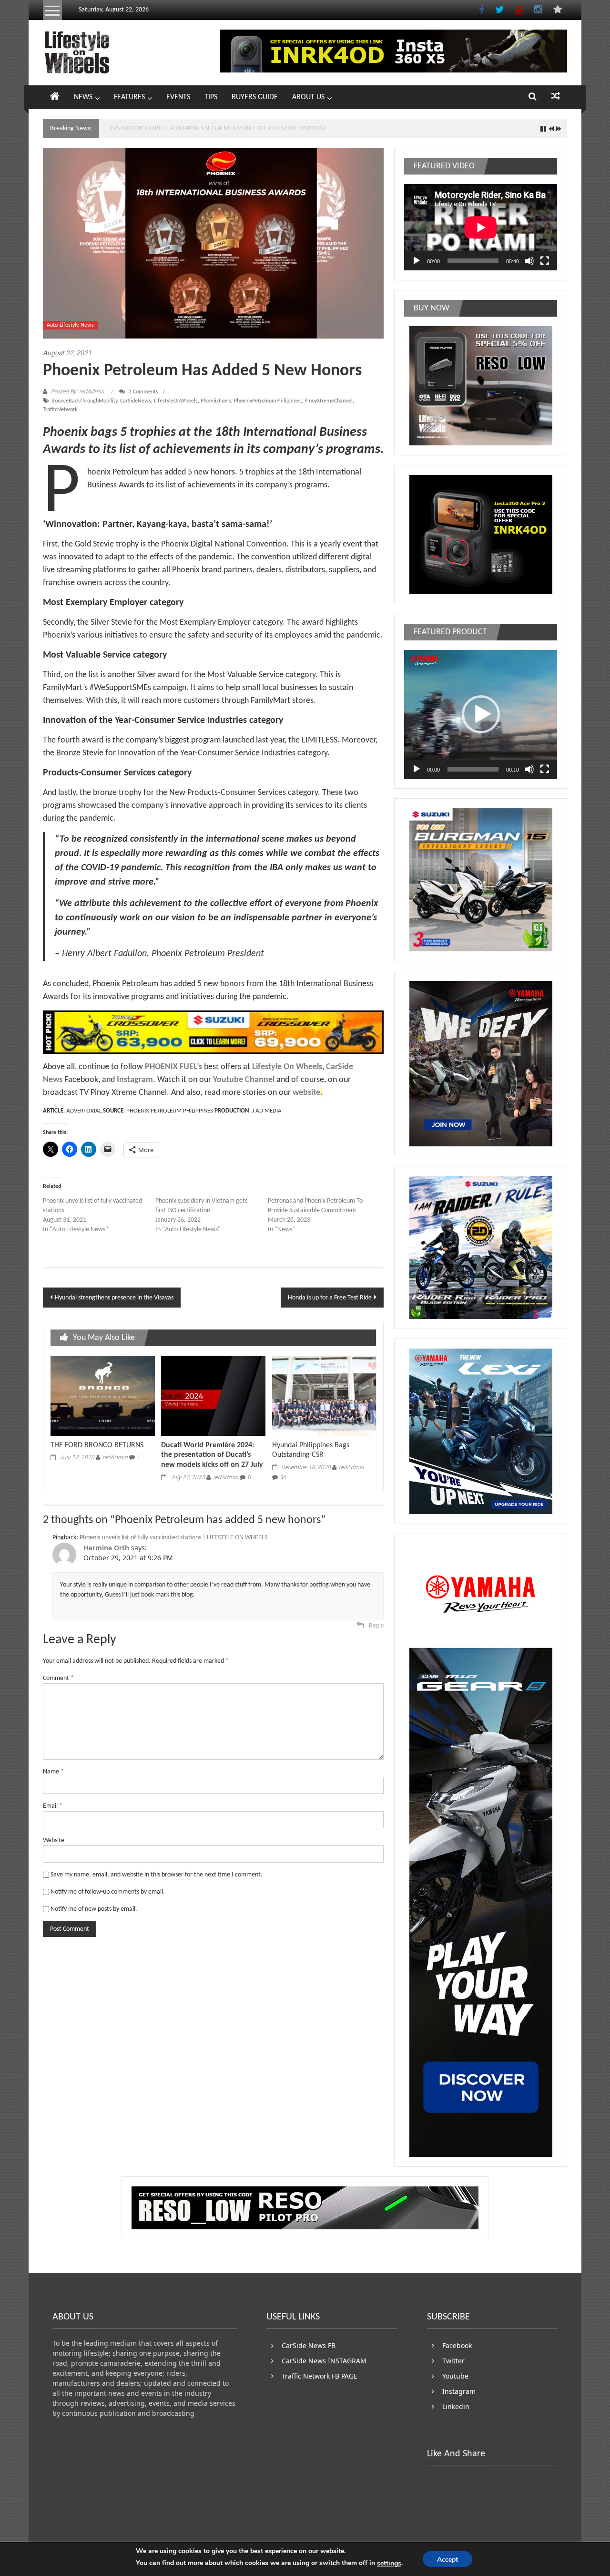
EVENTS (178, 97)
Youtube (455, 2376)
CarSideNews (136, 401)
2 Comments (143, 392)
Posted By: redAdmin (78, 392)
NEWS (83, 97)
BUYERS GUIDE (255, 97)
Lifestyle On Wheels (287, 1067)
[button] (481, 714)
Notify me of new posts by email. (94, 1909)
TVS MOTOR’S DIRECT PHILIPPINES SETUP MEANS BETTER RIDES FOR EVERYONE (218, 129)
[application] (481, 227)
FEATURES (129, 97)
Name (53, 1772)
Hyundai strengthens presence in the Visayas (114, 1298)
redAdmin (115, 1457)
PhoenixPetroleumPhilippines (268, 401)
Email (53, 1806)
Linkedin (456, 2406)
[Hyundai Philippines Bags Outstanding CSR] (324, 1396)
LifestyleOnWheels (176, 401)
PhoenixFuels (216, 401)
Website (54, 1840)
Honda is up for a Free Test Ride (330, 1298)
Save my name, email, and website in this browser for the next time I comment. (157, 1875)
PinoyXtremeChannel (329, 401)
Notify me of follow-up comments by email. (108, 1892)
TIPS (211, 97)
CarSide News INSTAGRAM (324, 2361)
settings (389, 2563)
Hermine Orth (106, 1548)
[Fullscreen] (545, 261)
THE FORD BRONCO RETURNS (97, 1445)
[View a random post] (556, 97)
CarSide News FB (309, 2345)
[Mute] (529, 261)
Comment (58, 1678)
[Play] (417, 261)
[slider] (473, 769)
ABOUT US (308, 97)
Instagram (135, 1080)
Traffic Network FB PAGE (320, 2376)
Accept (447, 2560)
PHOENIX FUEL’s (173, 1067)
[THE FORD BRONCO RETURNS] (102, 1396)
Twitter (453, 2361)
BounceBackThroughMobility (84, 401)
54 (283, 1478)
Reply (376, 1626)
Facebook (457, 2345)
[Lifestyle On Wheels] (55, 97)
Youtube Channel (244, 1080)
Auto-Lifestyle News (70, 325)
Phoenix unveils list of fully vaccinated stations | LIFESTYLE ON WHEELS (173, 1538)
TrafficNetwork (60, 410)
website (306, 1093)
